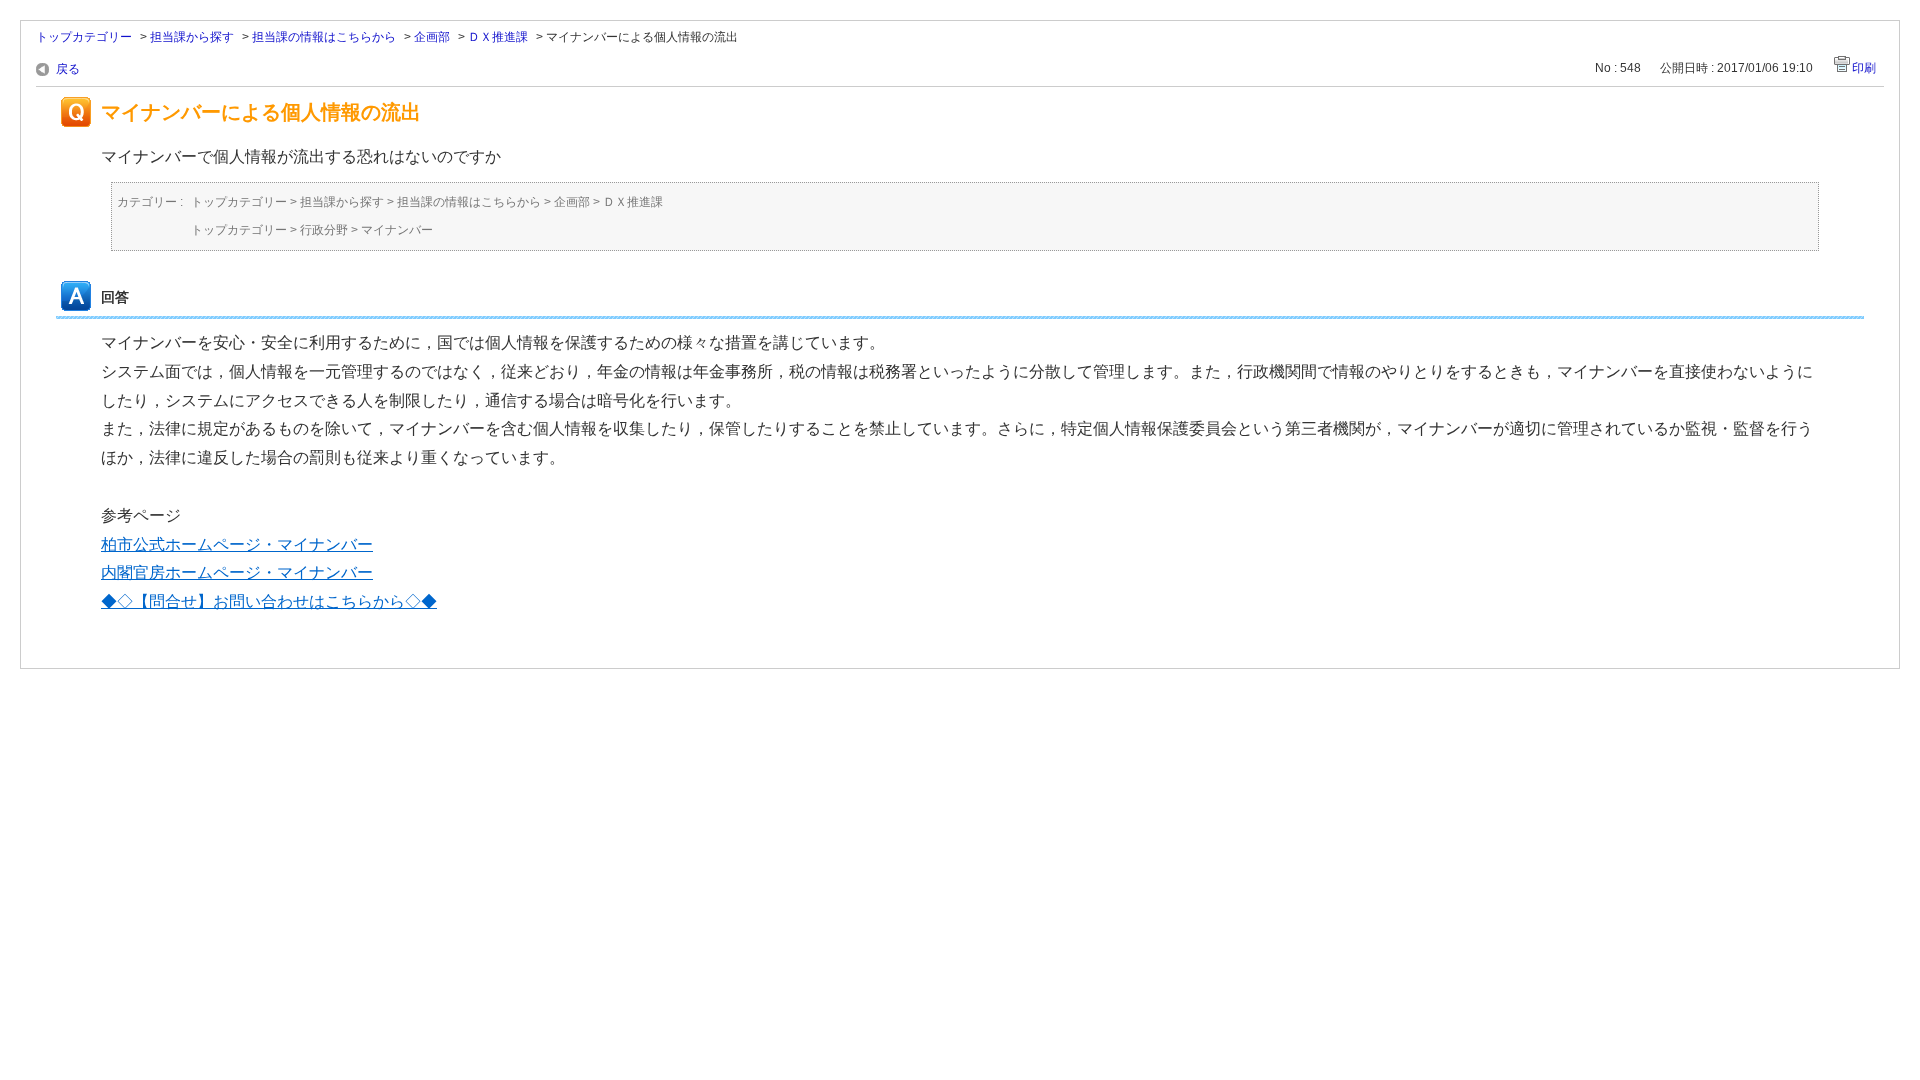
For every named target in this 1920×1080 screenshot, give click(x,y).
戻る (68, 69)
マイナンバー (397, 230)
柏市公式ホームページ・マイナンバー (237, 544)
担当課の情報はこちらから (324, 37)
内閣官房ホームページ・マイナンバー (237, 572)
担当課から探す (192, 37)
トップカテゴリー (84, 37)
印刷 (1864, 68)
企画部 (432, 37)
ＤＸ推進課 (498, 37)
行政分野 (324, 230)
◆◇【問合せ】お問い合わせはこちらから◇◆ (269, 601)
